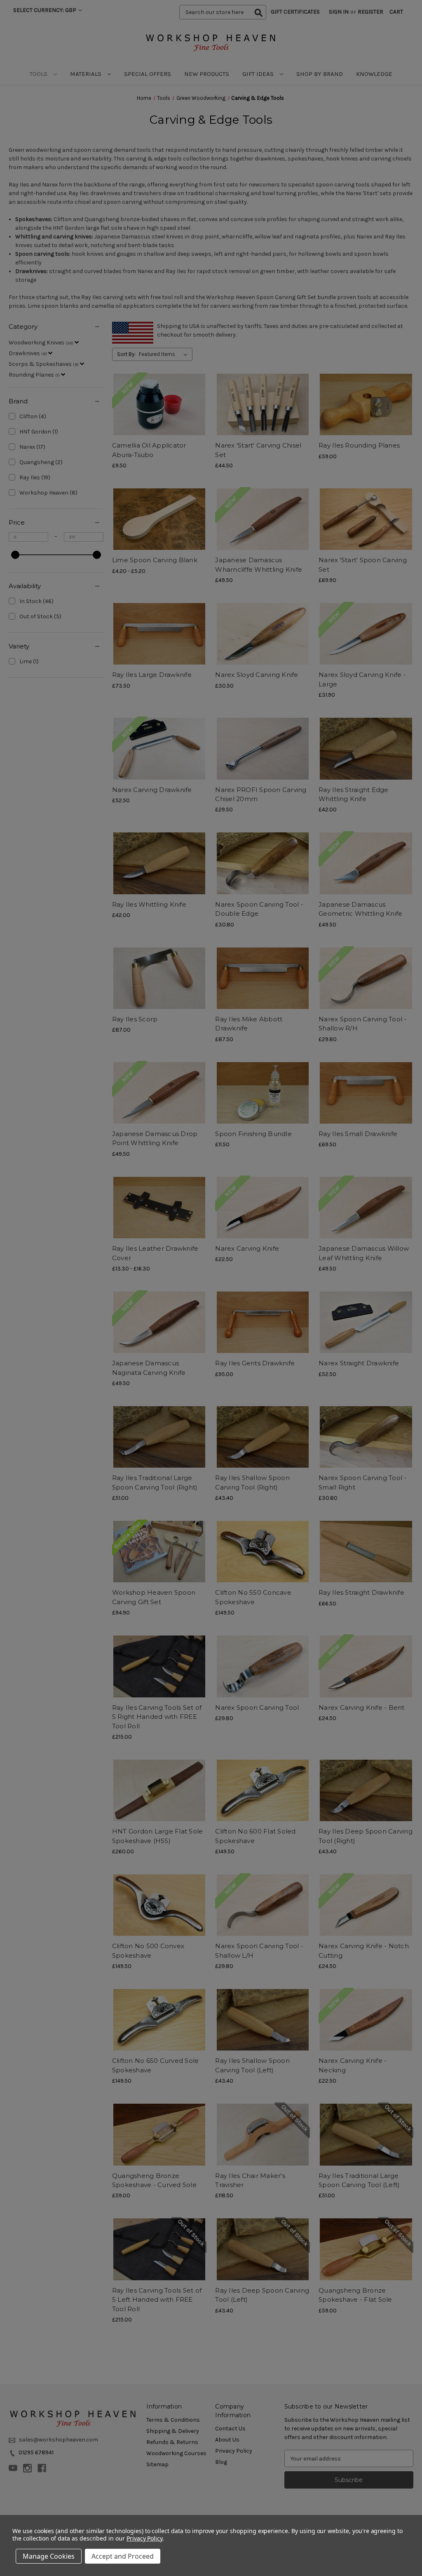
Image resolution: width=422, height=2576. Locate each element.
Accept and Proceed (123, 2556)
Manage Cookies (49, 2556)
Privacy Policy (144, 2538)
